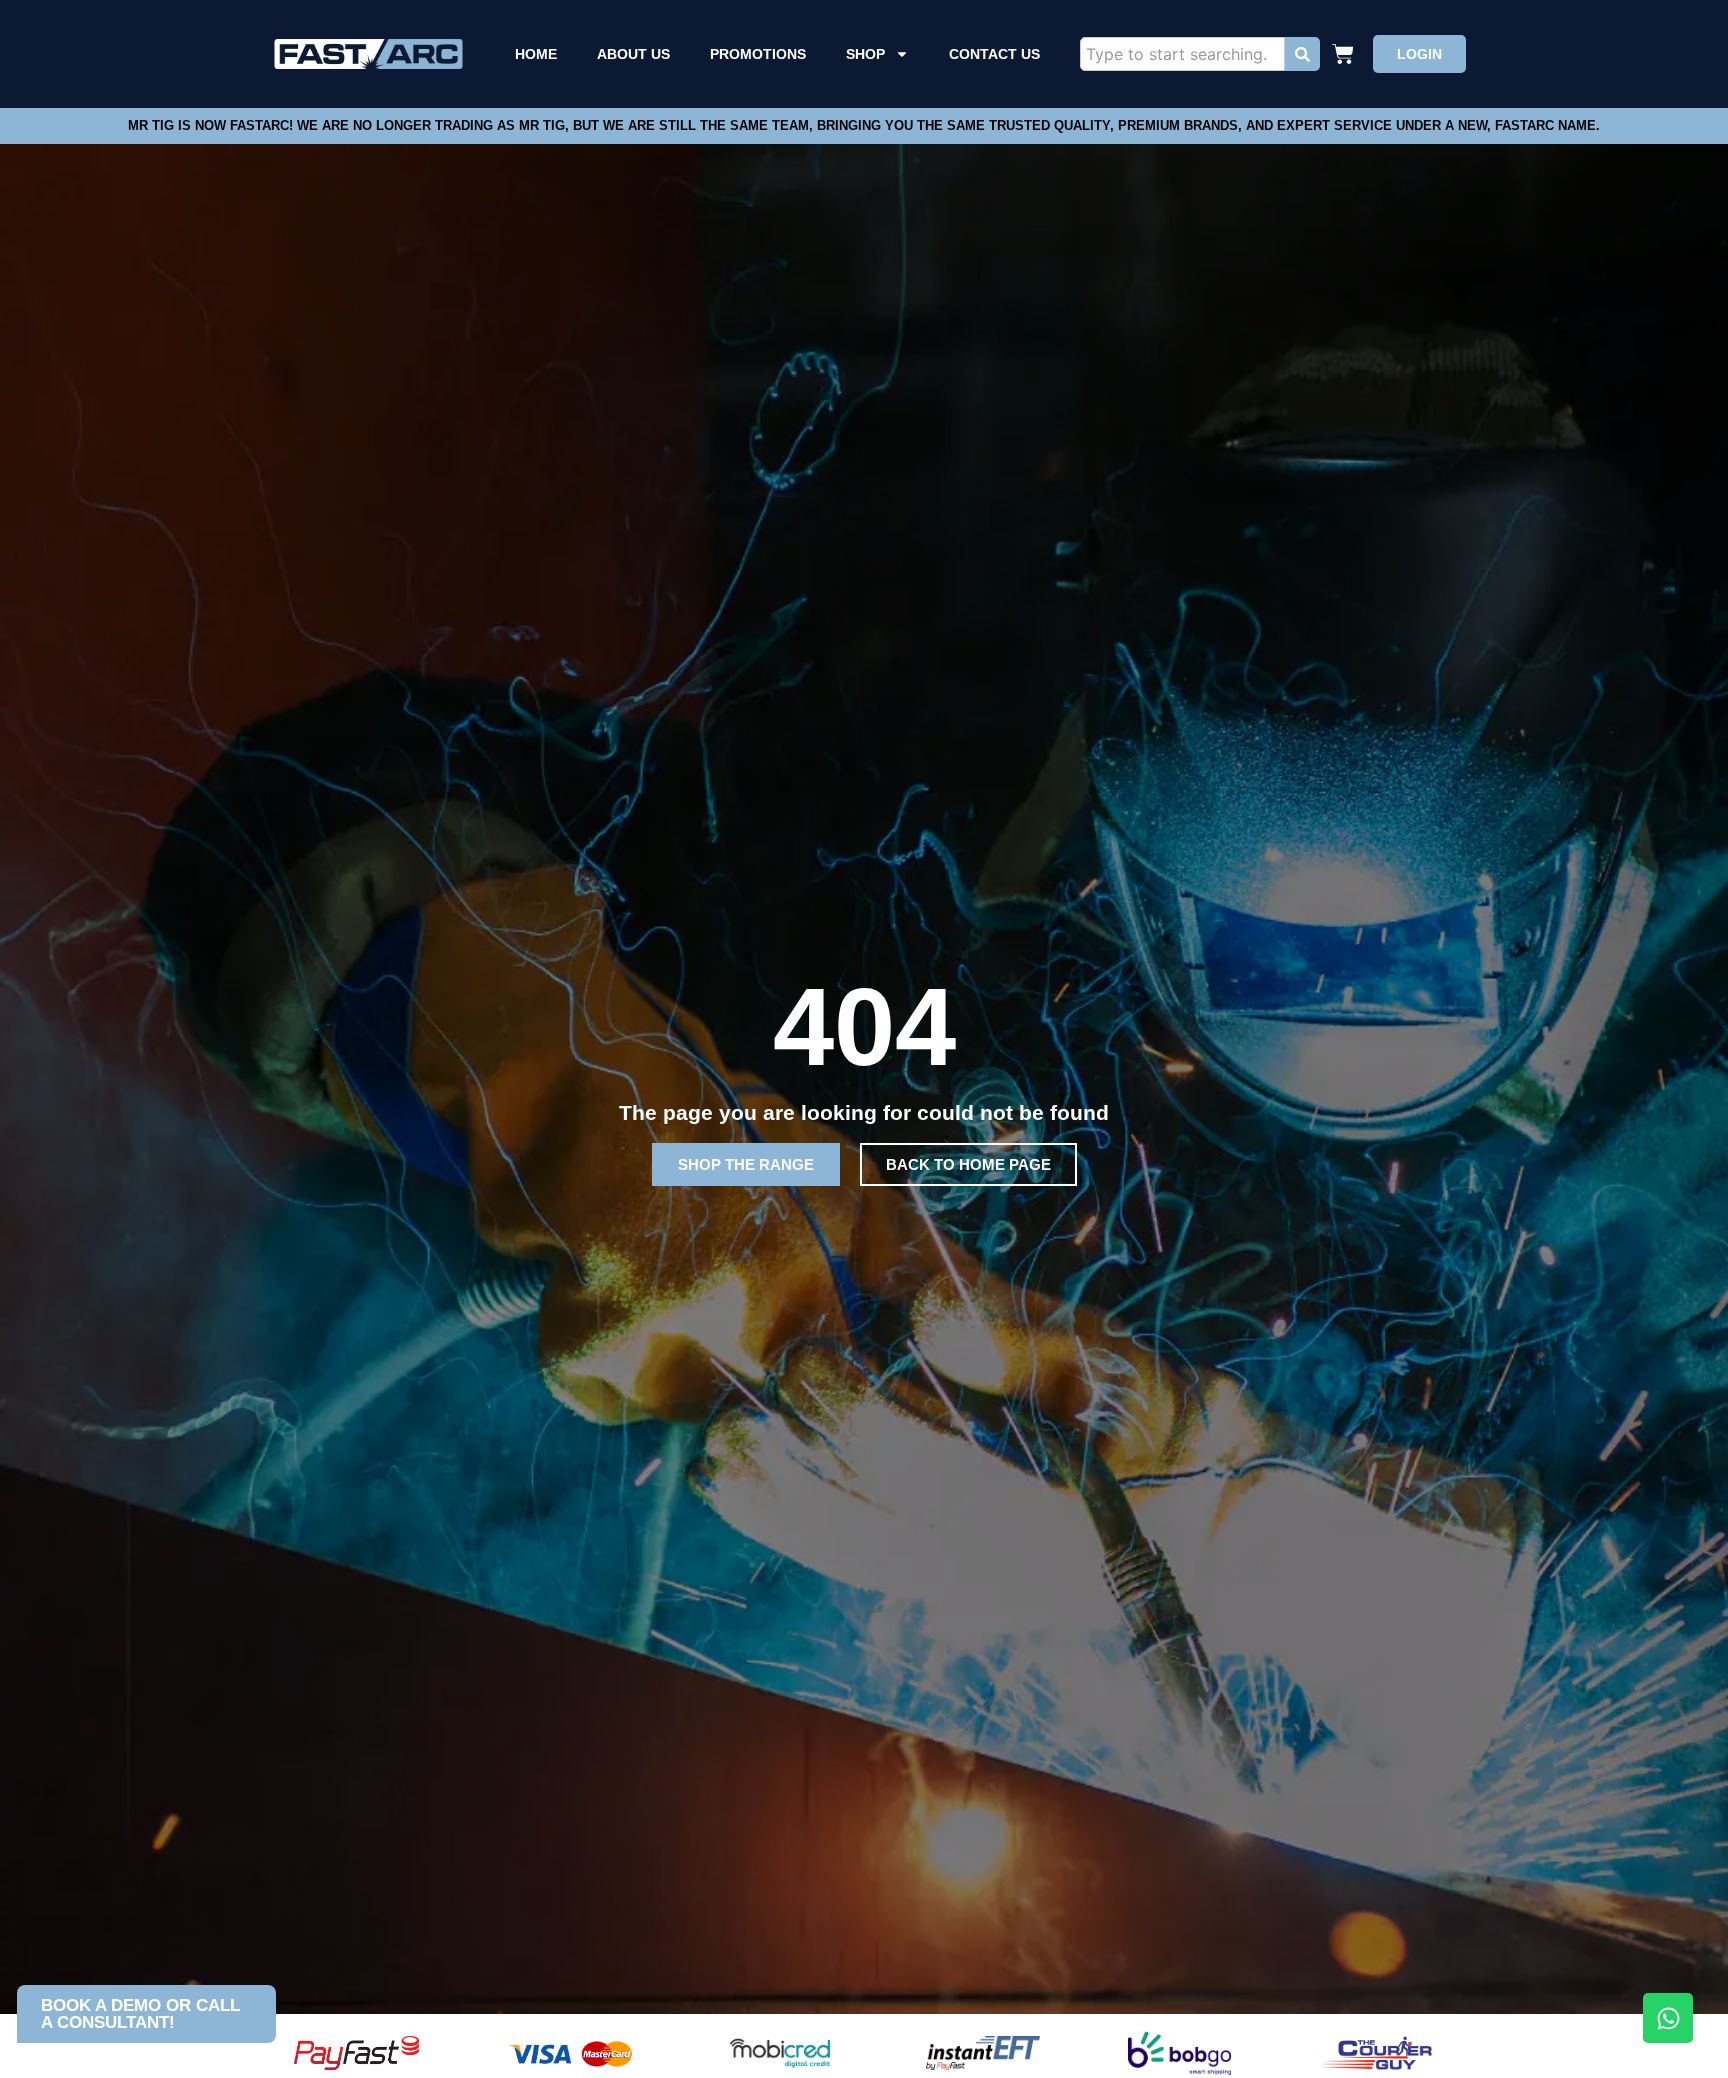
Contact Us (994, 54)
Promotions (758, 54)
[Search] (1302, 54)
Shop (865, 54)
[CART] (1345, 54)
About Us (633, 54)
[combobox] (1182, 54)
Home (536, 54)
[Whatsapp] (1668, 2018)
